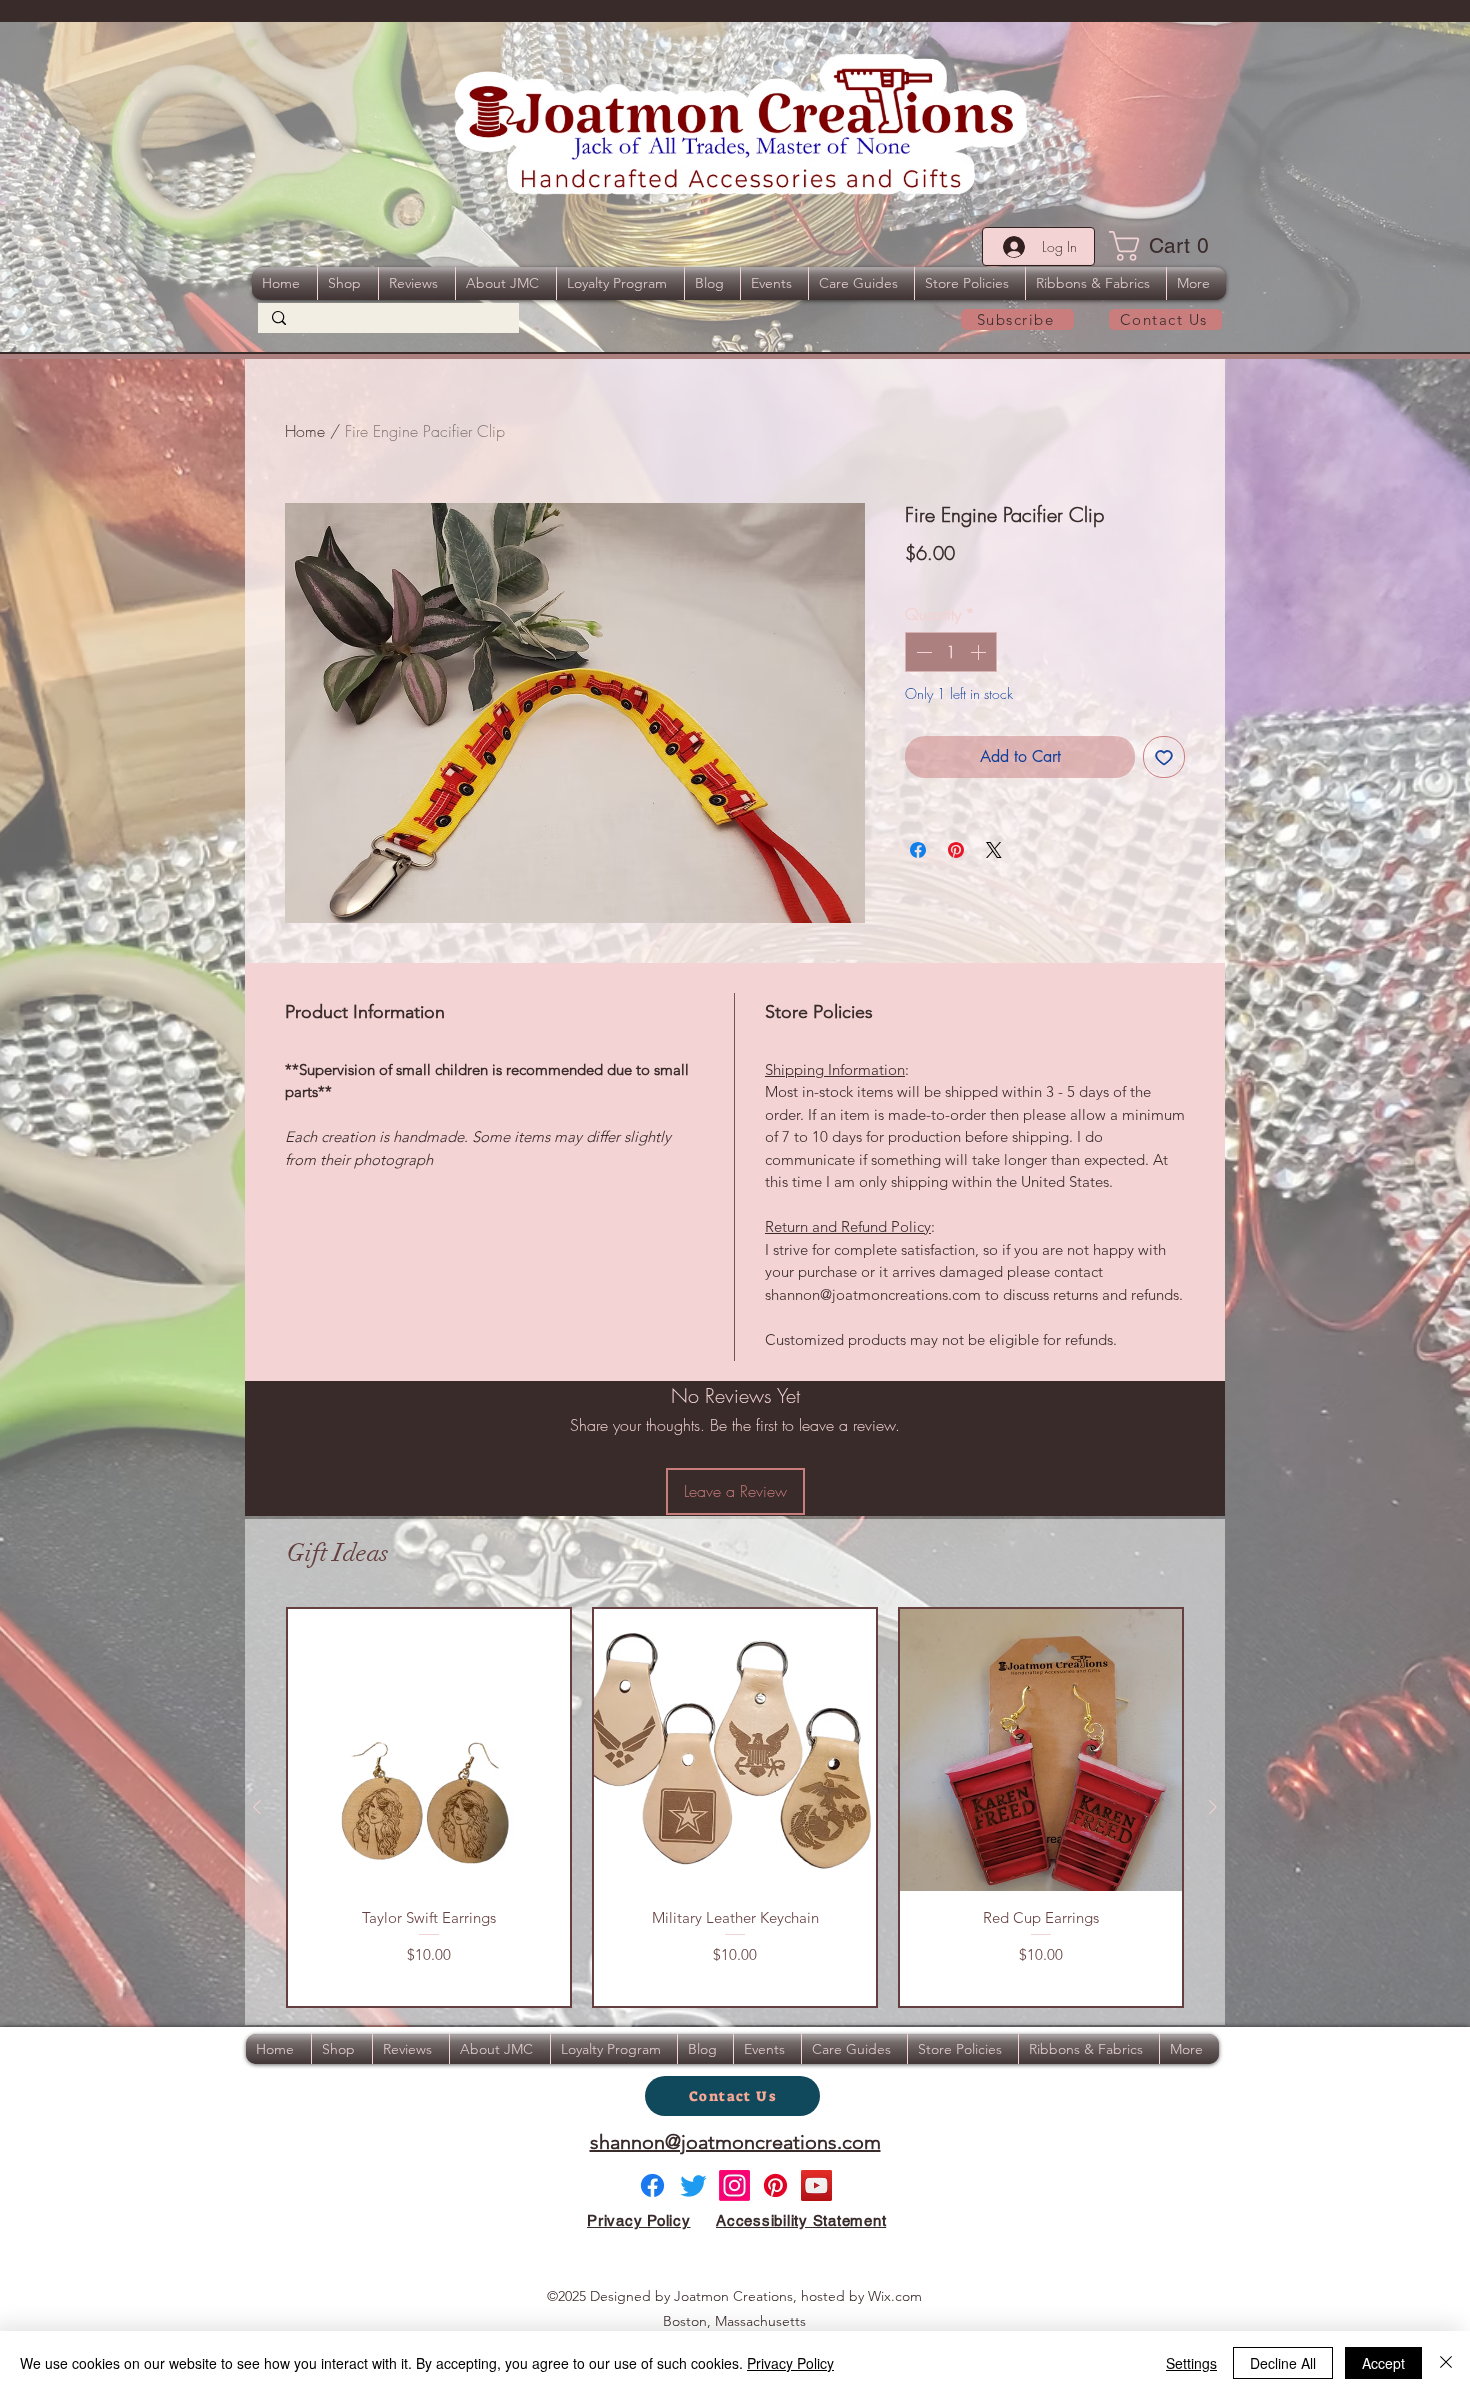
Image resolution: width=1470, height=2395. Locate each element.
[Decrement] (922, 652)
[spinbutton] (951, 652)
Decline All (1283, 2363)
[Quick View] (429, 2119)
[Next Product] (1213, 2176)
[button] (1165, 246)
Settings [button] (1191, 2363)
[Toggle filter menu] (1178, 1779)
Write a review (988, 1588)
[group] (735, 2176)
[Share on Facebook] (918, 850)
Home (305, 431)
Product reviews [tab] (307, 1721)
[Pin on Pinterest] (956, 850)
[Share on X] (994, 850)
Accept (1383, 2363)
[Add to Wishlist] (1164, 757)
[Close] (1446, 2363)
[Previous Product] (257, 2176)
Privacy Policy (790, 2363)
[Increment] (980, 652)
